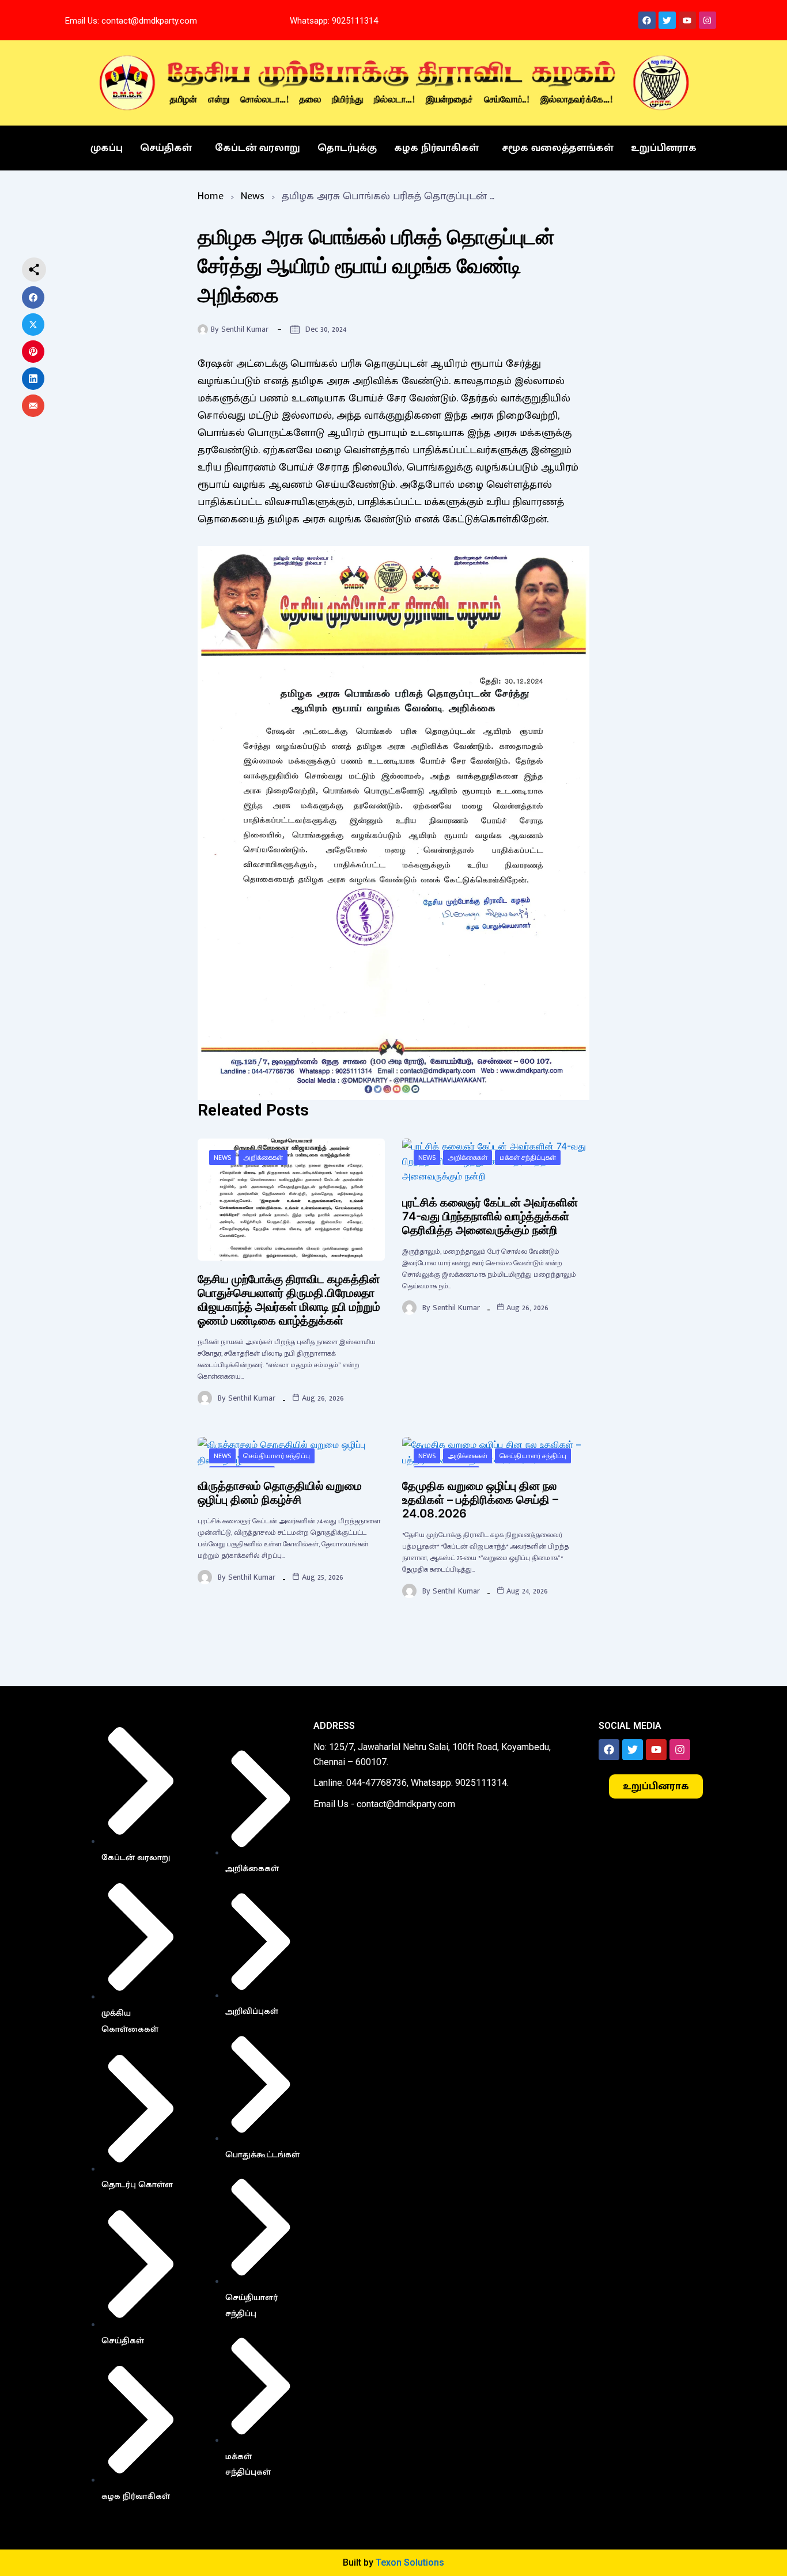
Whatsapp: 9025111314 (334, 21)
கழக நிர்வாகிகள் (436, 148)
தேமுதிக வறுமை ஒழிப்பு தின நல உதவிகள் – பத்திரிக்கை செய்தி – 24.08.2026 (480, 1500)
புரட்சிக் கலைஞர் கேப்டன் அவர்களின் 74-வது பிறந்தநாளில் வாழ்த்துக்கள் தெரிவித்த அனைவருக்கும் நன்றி (490, 1216)
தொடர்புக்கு (347, 148)
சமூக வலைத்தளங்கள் (558, 148)
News (253, 196)
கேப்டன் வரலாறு (258, 148)
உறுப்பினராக (664, 148)
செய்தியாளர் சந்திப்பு (277, 1456)
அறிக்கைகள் (263, 1158)
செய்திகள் (166, 148)
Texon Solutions (410, 2562)
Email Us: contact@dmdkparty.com (131, 21)
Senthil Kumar (245, 329)
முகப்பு (107, 148)
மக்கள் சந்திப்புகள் (528, 1158)
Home (211, 196)
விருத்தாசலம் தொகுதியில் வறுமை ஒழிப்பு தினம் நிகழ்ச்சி (280, 1493)
